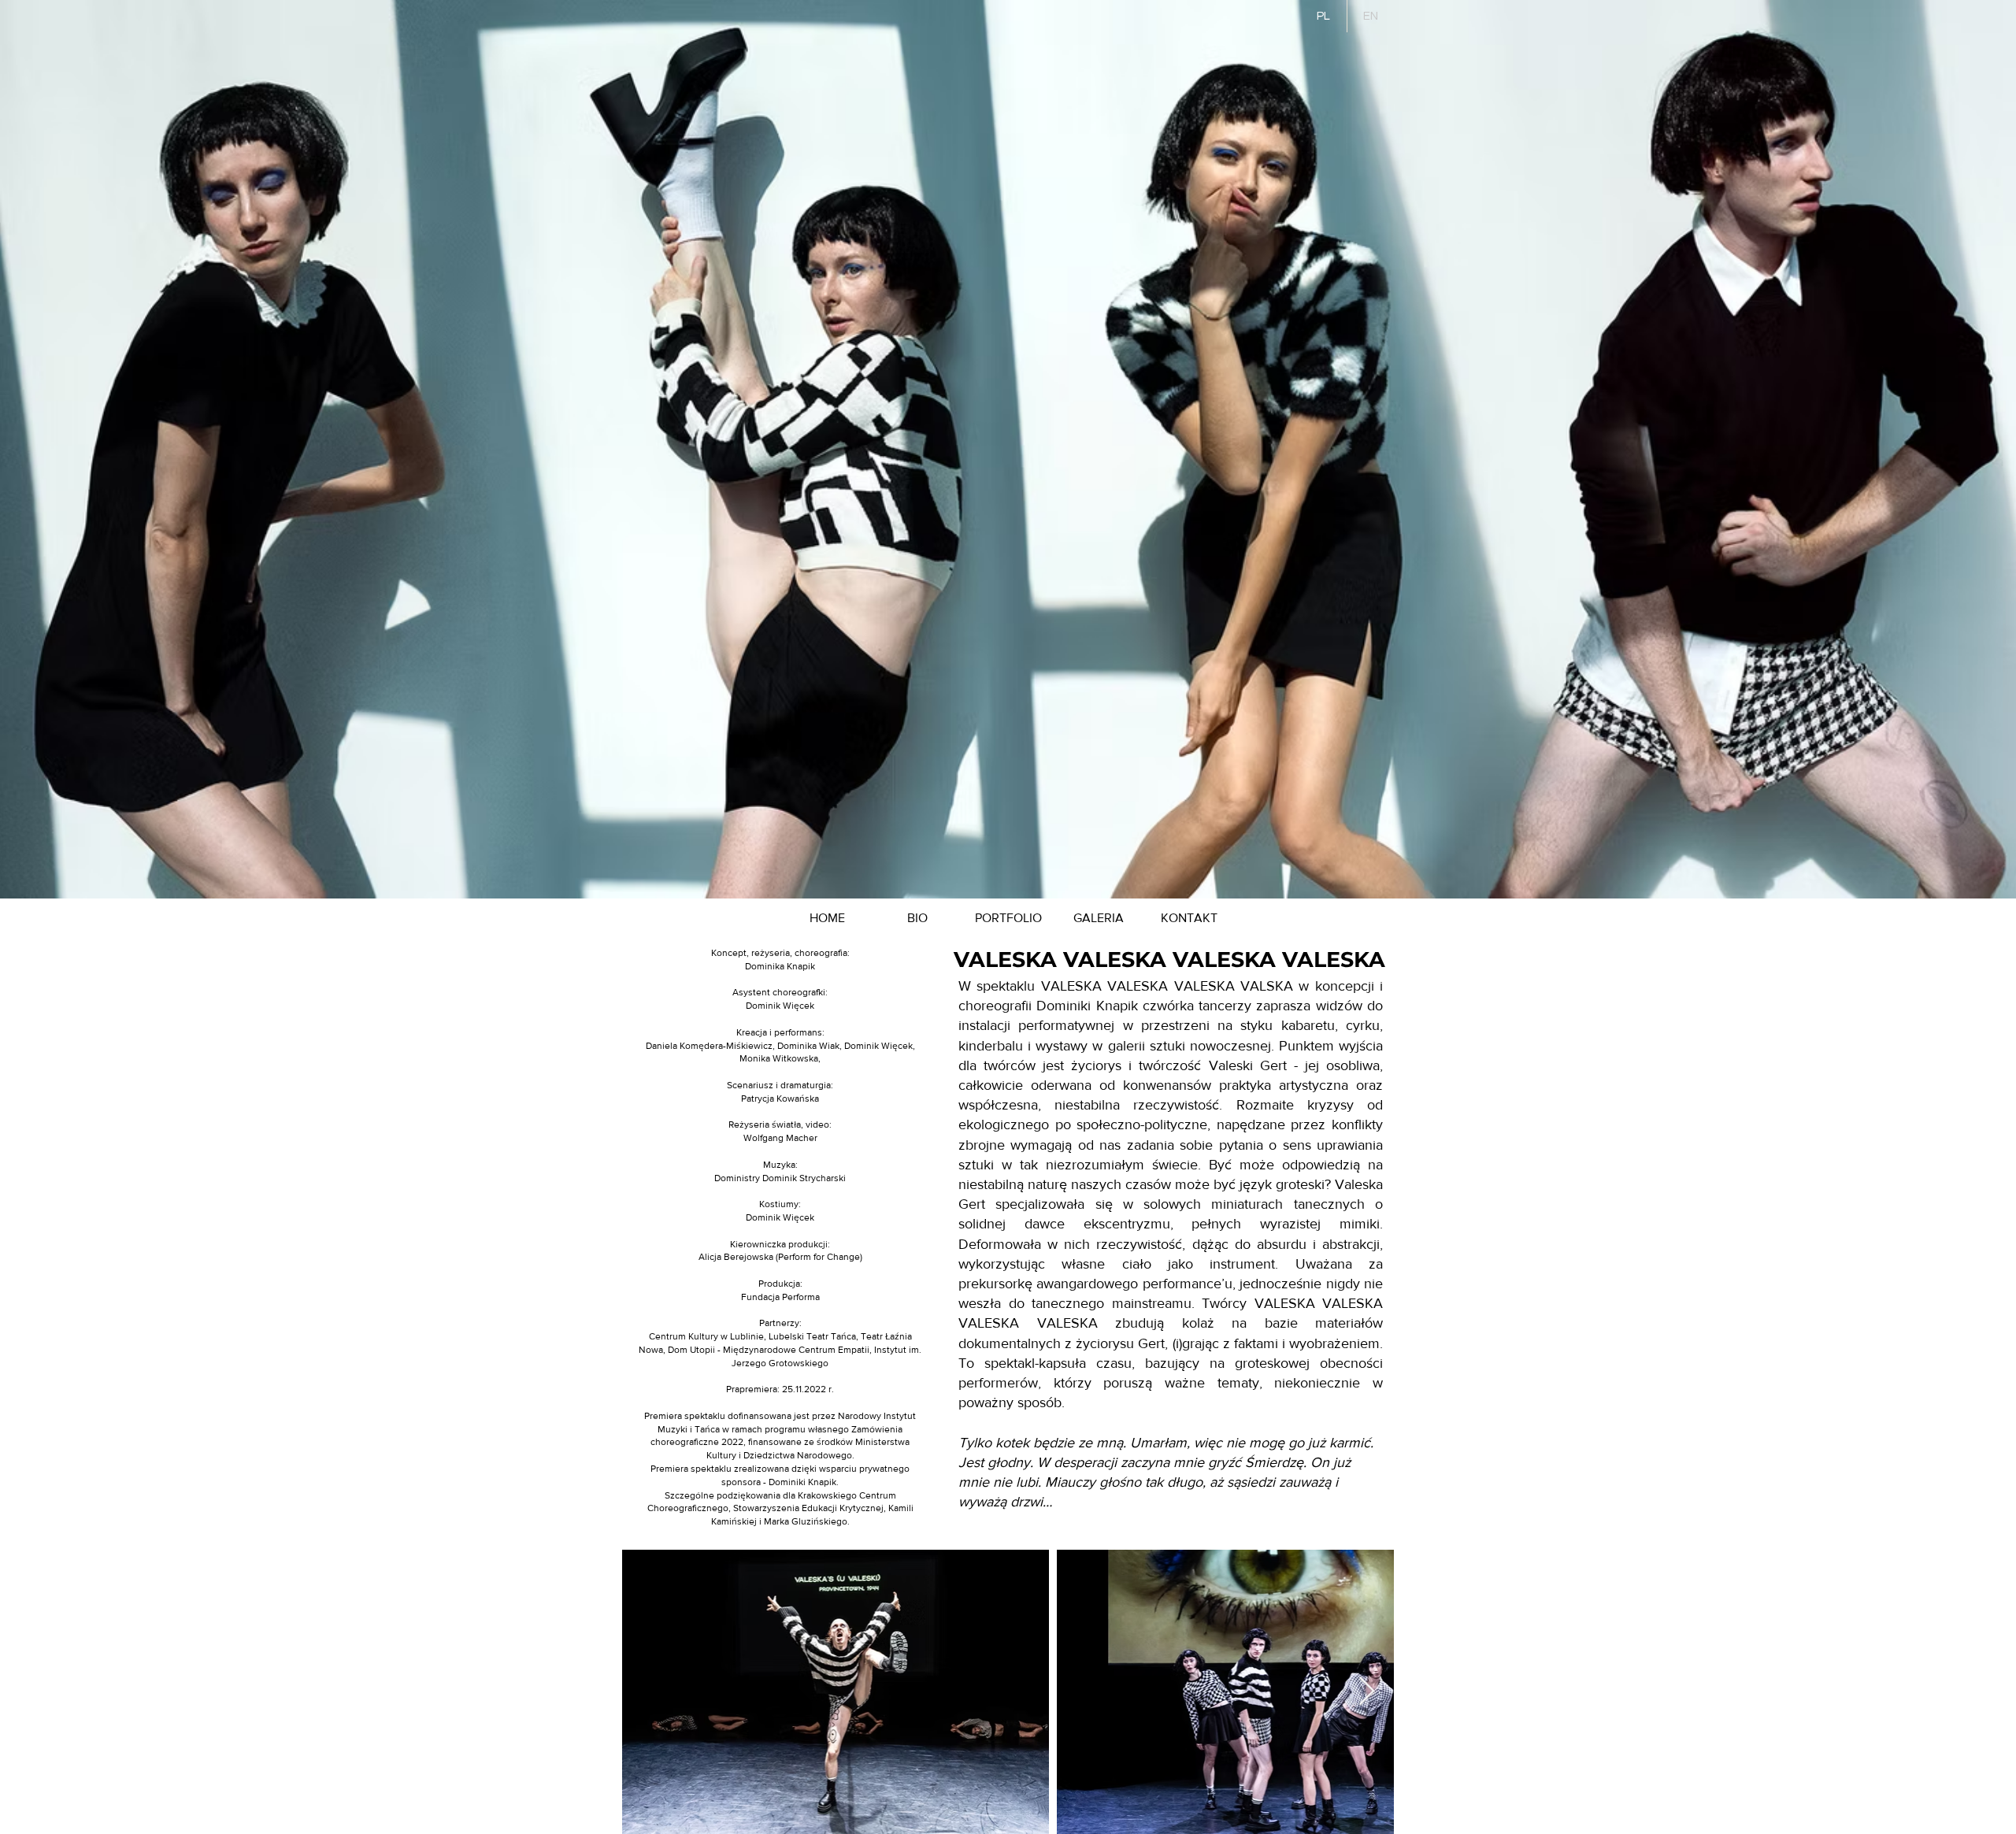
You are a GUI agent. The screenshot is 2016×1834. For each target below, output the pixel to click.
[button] (1008, 918)
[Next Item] (1367, 1692)
